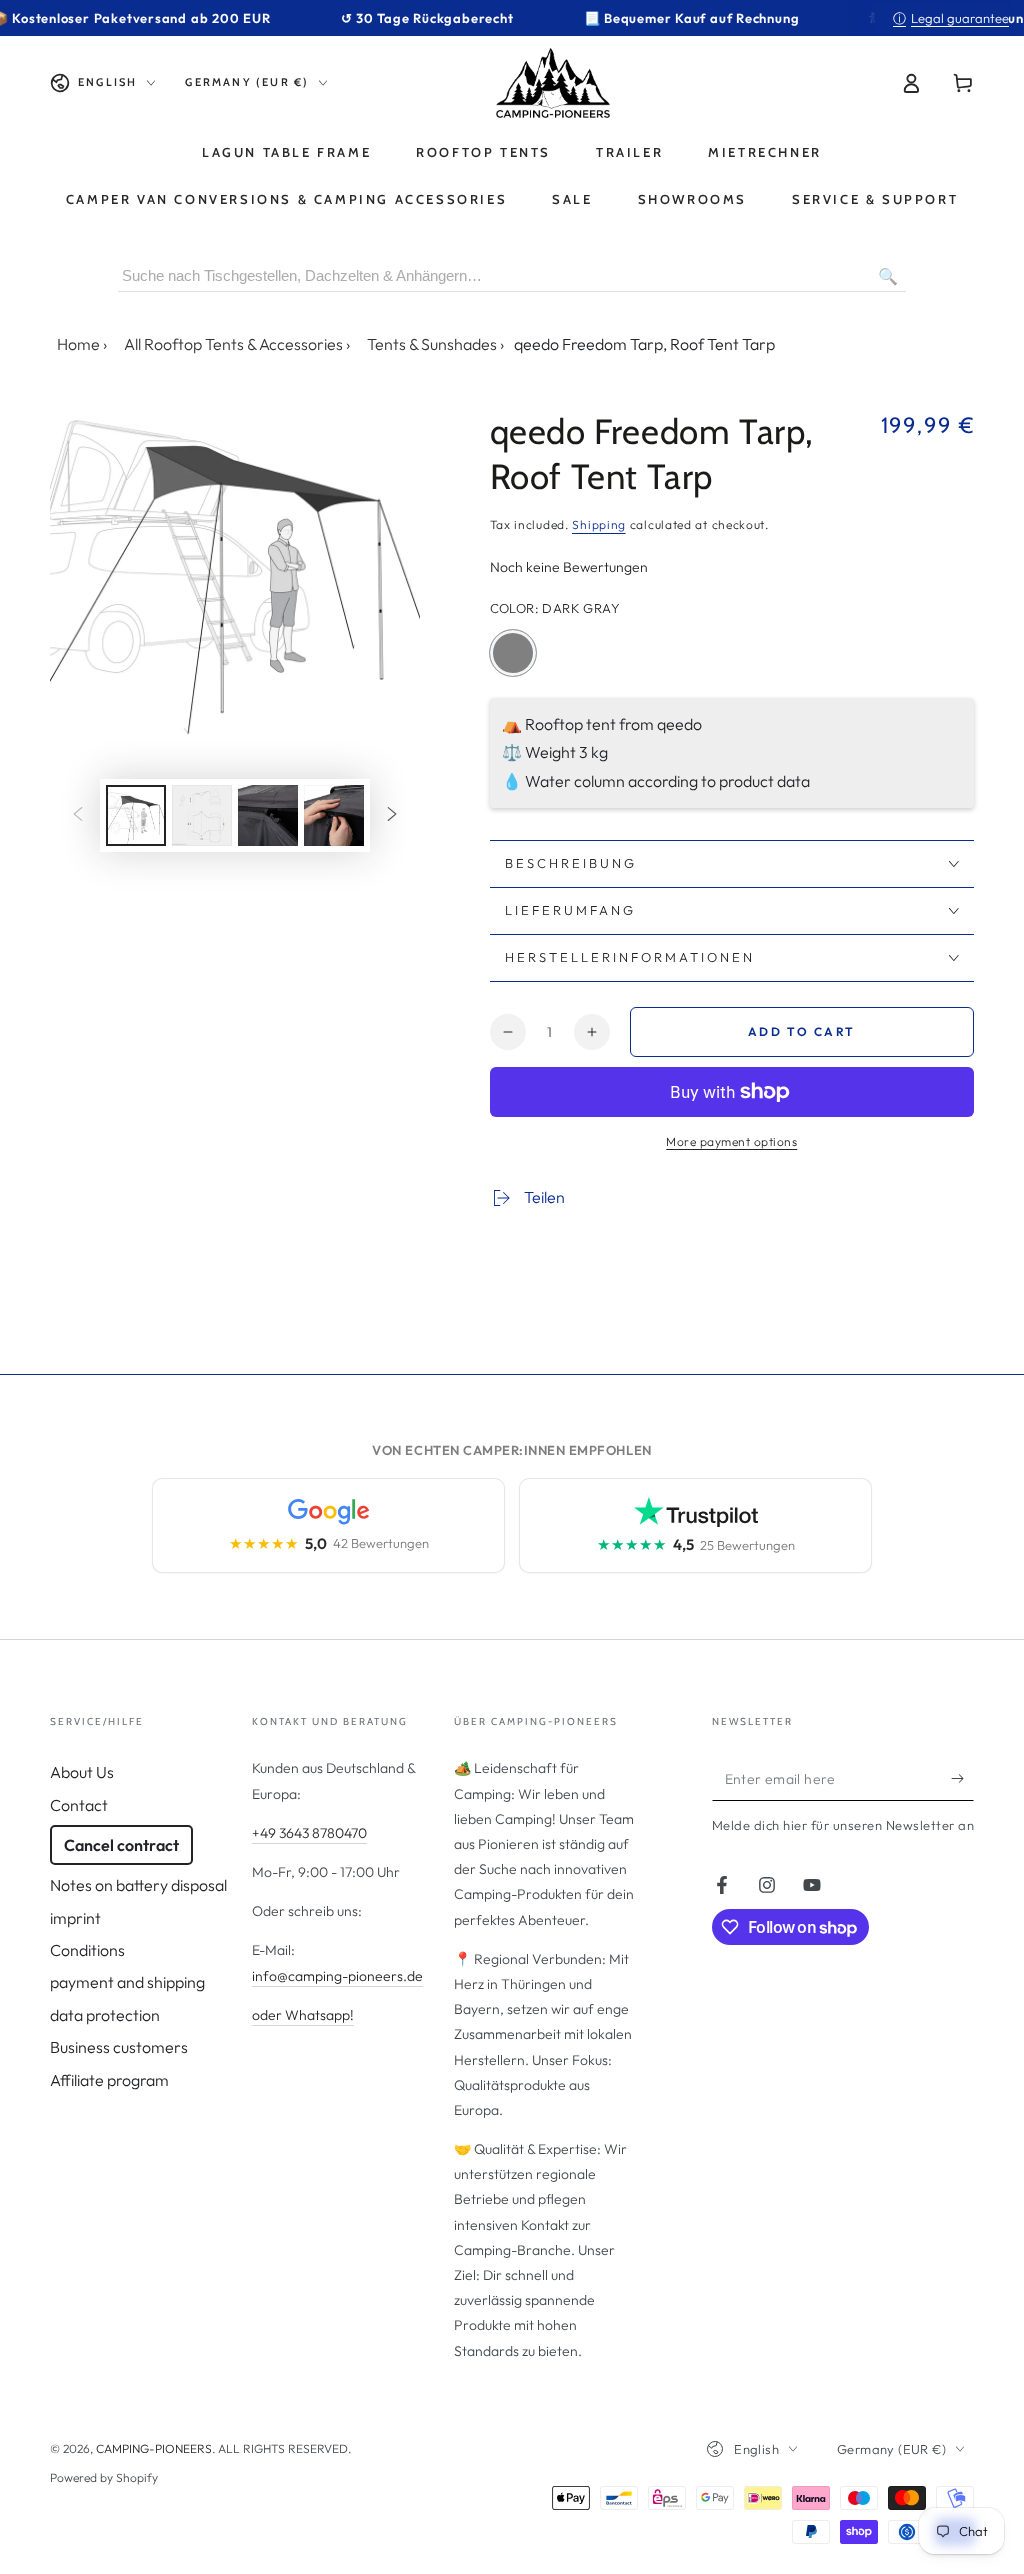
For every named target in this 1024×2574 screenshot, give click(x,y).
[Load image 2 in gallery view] (202, 815)
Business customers (119, 2047)
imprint (75, 1918)
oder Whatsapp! (303, 2015)
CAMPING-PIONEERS (154, 2448)
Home (78, 344)
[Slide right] (392, 815)
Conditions (87, 1950)
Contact (79, 1805)
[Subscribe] (962, 1778)
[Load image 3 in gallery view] (268, 815)
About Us (82, 1772)
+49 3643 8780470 (309, 1833)
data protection (105, 2015)
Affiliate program (109, 2080)
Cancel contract (121, 1845)
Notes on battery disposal (138, 1885)
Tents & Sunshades (432, 344)
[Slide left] (78, 815)
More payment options (731, 1141)
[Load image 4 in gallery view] (334, 815)
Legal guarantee (951, 18)
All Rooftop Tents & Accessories (233, 344)
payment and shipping (127, 1982)
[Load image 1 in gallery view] (136, 815)
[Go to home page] (553, 83)
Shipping (599, 524)
